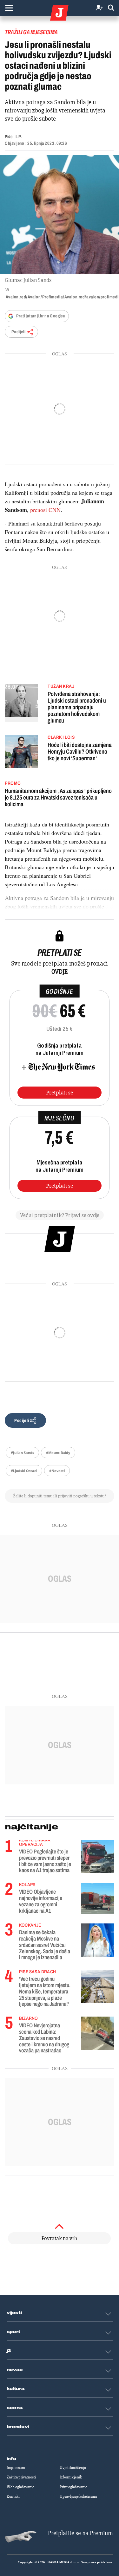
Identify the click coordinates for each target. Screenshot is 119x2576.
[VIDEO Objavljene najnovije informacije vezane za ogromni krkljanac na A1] (98, 1899)
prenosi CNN (45, 510)
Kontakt (13, 2496)
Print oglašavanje (73, 2487)
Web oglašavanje (20, 2487)
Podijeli (18, 332)
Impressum (16, 2468)
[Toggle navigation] (9, 8)
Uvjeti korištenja (73, 2468)
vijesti (14, 2313)
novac (15, 2370)
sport (14, 2332)
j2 (9, 2351)
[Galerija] (60, 215)
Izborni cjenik (71, 2477)
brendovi (18, 2427)
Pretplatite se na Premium (80, 2533)
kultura (16, 2389)
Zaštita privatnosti (21, 2477)
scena (15, 2408)
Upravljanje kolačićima (78, 2496)
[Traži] (111, 8)
